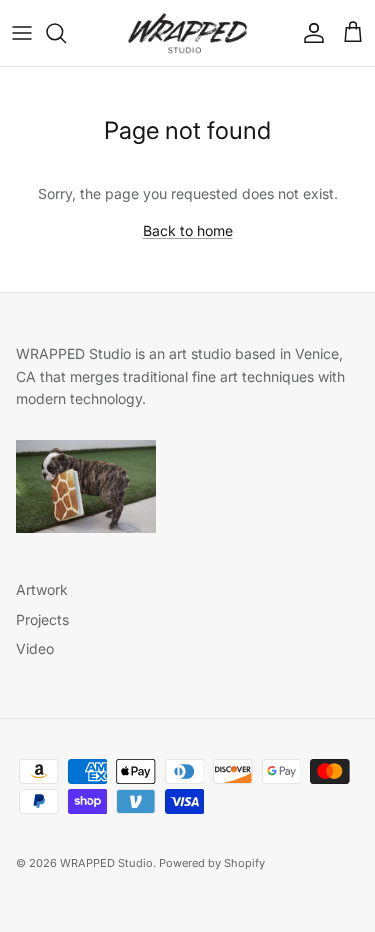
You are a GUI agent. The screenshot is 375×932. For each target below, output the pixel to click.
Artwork (42, 589)
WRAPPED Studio (106, 863)
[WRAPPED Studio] (187, 33)
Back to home (188, 230)
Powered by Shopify (212, 863)
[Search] (66, 33)
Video (35, 648)
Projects (42, 619)
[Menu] (22, 33)
